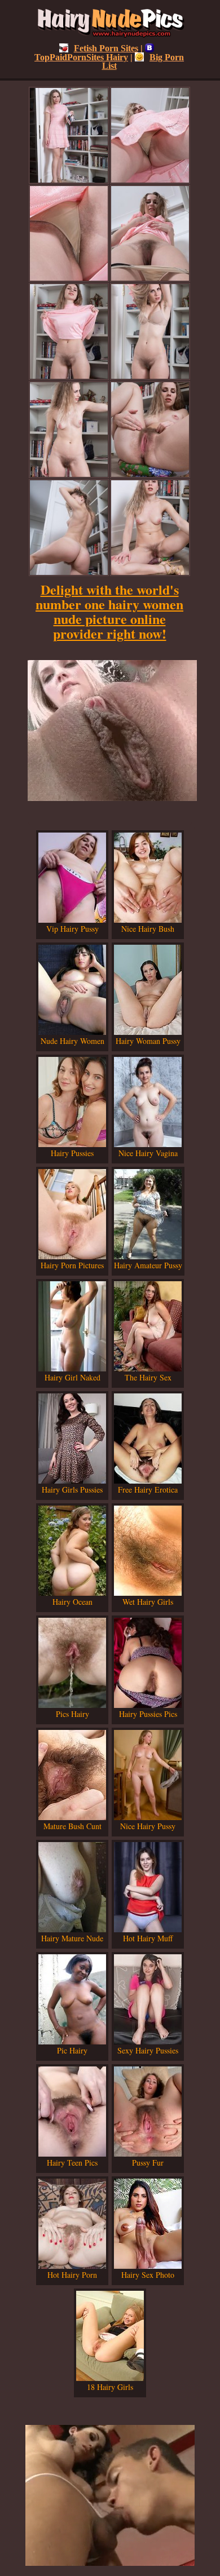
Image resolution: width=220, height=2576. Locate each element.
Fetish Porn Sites (106, 48)
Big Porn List (143, 61)
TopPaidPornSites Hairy (81, 57)
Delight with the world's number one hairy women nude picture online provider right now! (109, 611)
